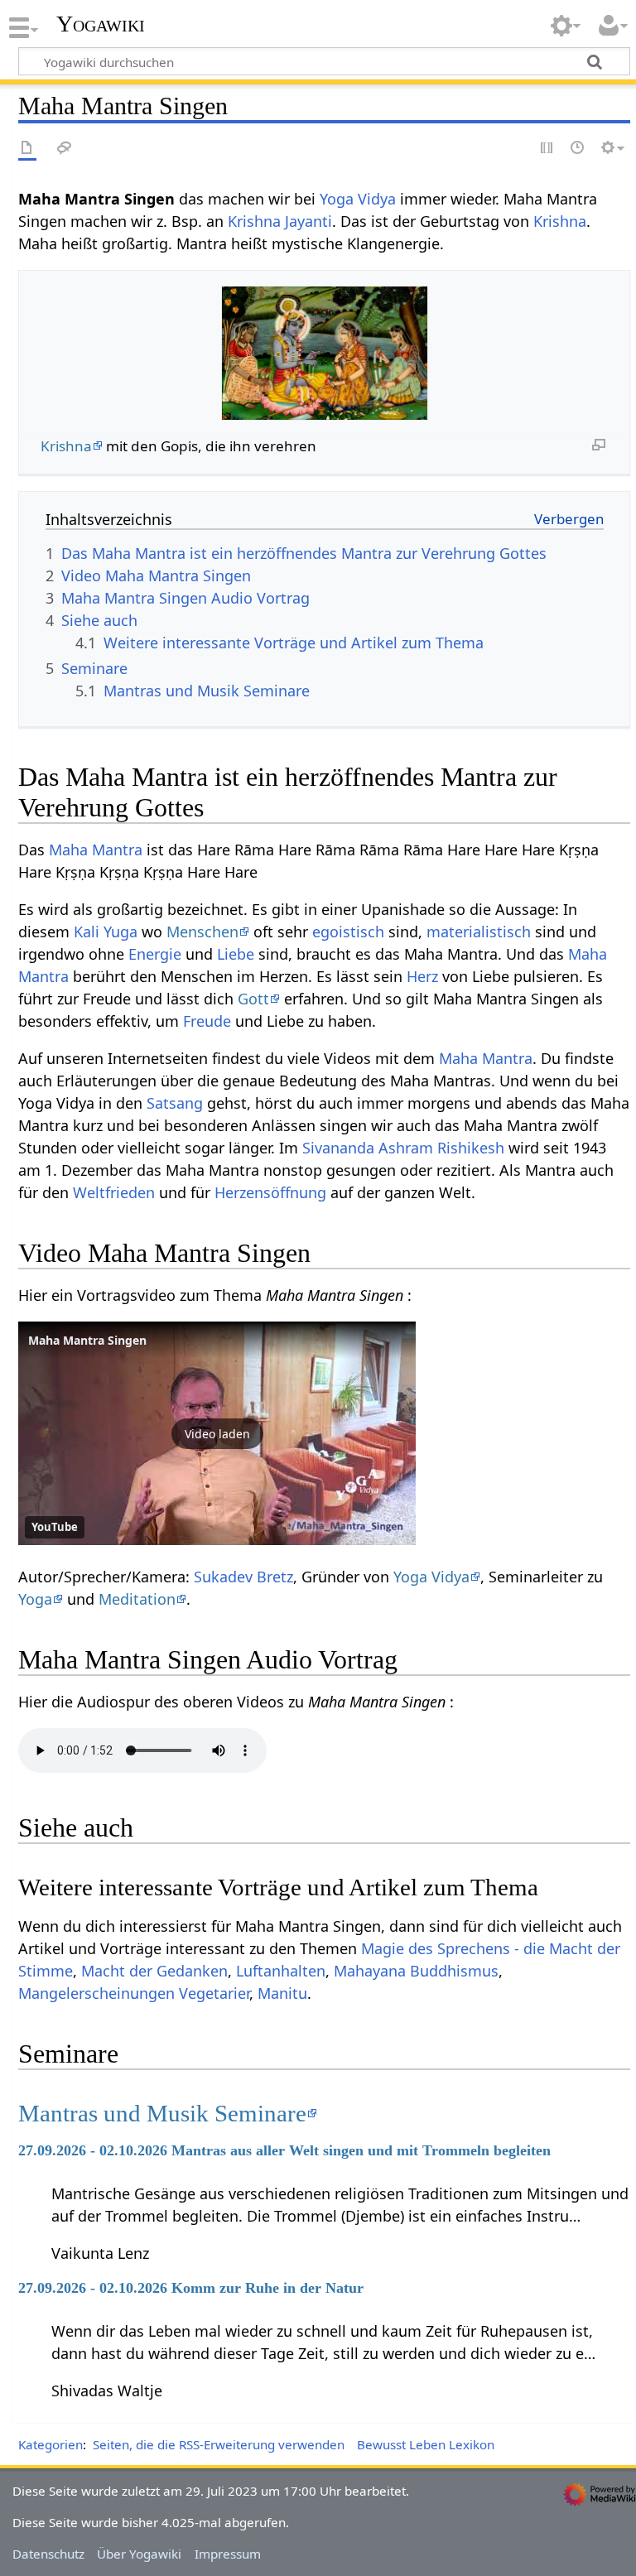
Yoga (35, 1599)
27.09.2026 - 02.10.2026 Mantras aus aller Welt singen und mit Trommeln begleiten (284, 2150)
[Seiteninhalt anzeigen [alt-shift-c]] (27, 149)
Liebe (236, 954)
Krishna (560, 221)
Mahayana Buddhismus (416, 1971)
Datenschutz (48, 2554)
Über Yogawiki (139, 2554)
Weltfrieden (114, 1192)
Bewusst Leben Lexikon (426, 2444)
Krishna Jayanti (280, 221)
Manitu (282, 1993)
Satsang (175, 1103)
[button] (217, 1433)
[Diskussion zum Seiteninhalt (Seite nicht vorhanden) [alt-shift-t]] (65, 149)
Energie (155, 954)
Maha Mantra (96, 850)
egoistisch (348, 932)
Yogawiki (101, 24)
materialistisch (479, 932)
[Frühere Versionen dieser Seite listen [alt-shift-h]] (578, 149)
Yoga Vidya (358, 199)
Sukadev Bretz (243, 1577)
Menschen (202, 932)
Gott (253, 999)
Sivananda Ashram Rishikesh (403, 1148)
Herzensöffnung (270, 1192)
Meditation (137, 1599)
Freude (207, 1021)
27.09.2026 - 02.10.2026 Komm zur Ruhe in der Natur (191, 2288)
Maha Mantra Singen (87, 1340)
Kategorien (51, 2444)
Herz (422, 976)
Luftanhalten (281, 1971)
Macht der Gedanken (154, 1971)
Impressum (228, 2554)
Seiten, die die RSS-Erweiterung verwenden (219, 2444)
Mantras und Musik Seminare (162, 2113)
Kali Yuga (106, 932)
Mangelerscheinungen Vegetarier (134, 1993)
